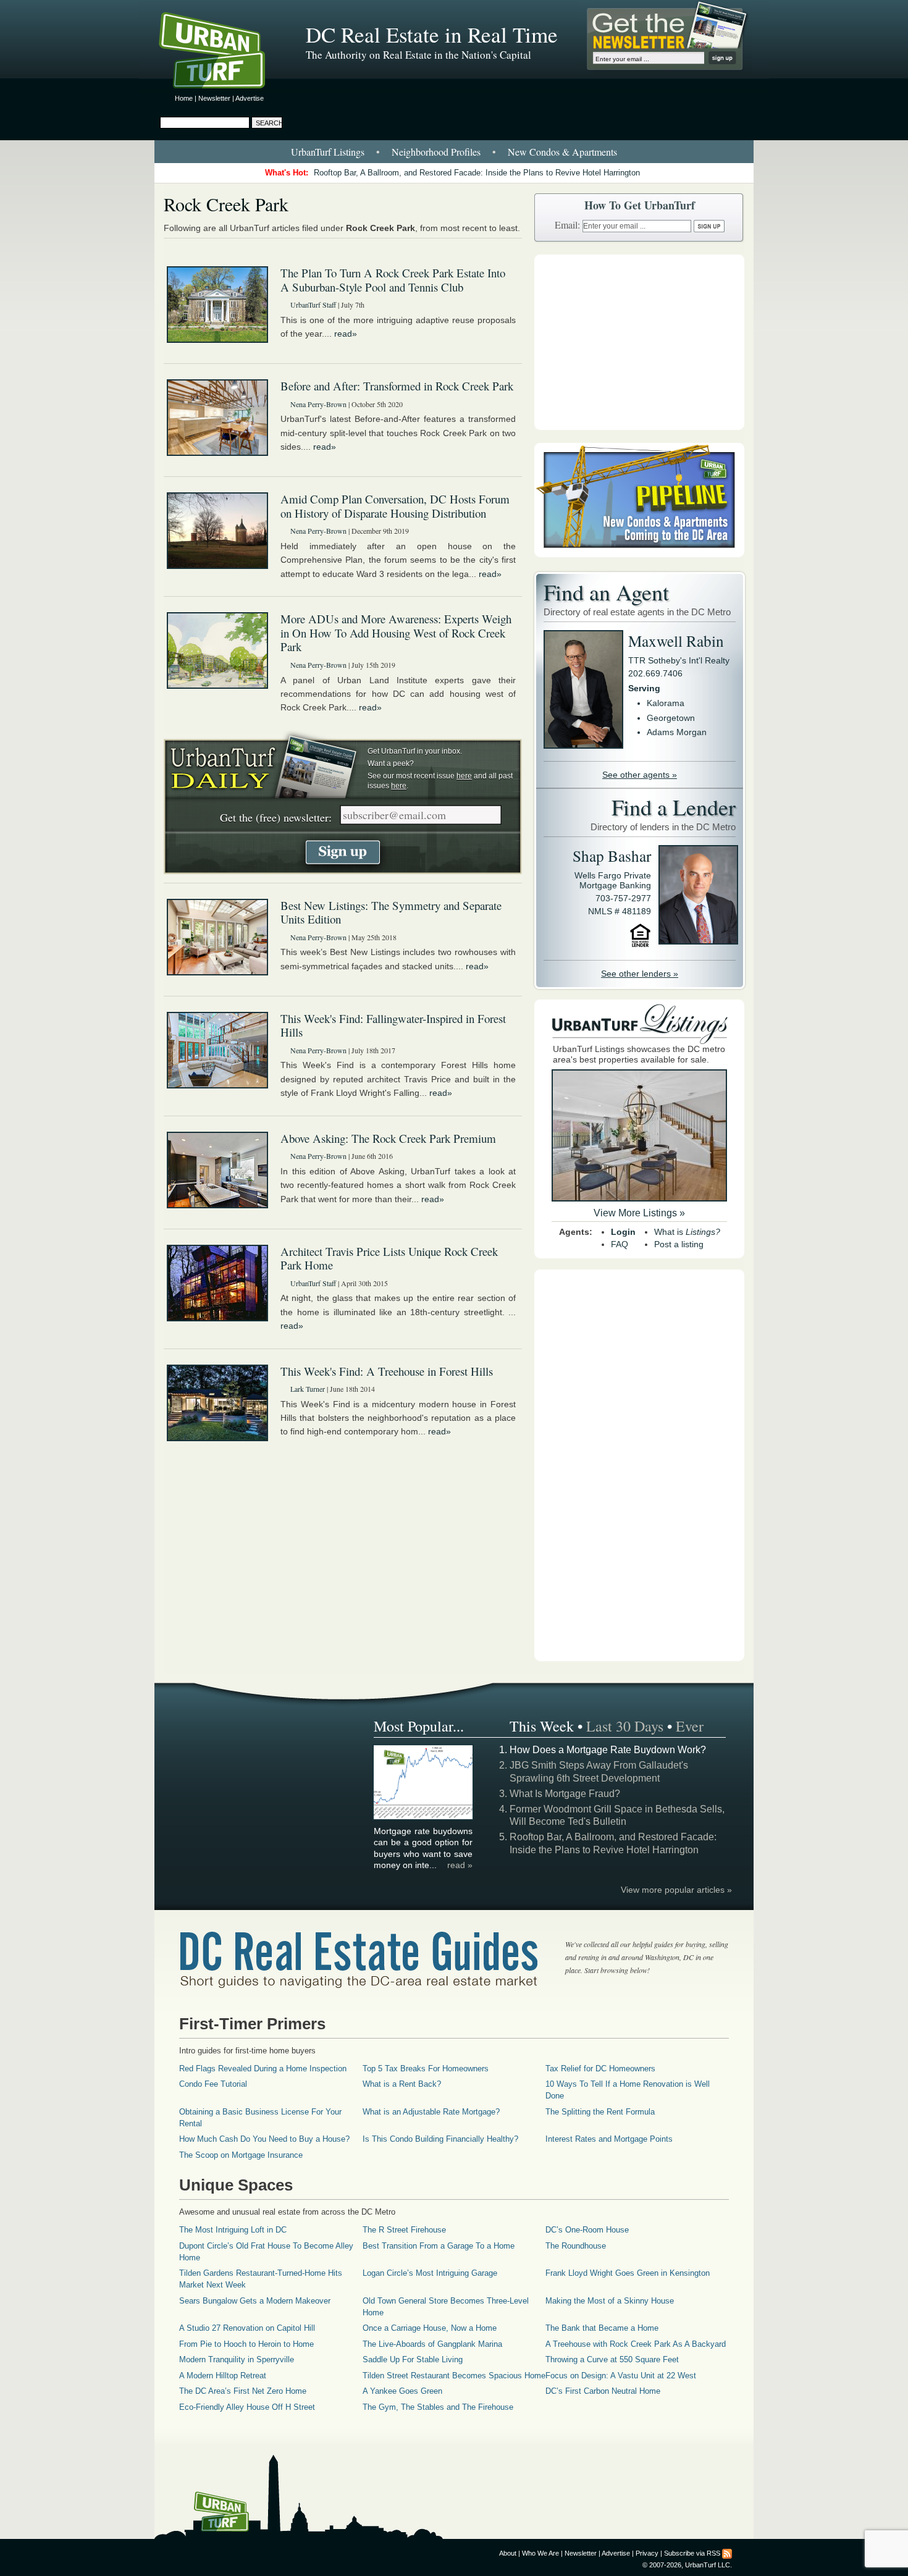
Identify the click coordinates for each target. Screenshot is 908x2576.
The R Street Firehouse (404, 2230)
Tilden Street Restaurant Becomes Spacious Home (454, 2376)
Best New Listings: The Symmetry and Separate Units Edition (391, 912)
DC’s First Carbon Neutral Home (603, 2391)
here (464, 776)
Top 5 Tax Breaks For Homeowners (426, 2069)
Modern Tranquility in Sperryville (237, 2359)
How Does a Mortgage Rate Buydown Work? (608, 1750)
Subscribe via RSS (692, 2553)
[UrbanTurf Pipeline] (639, 554)
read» (346, 334)
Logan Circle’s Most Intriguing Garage (430, 2273)
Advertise (250, 98)
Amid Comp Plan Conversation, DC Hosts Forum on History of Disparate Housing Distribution (395, 506)
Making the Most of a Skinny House (610, 2301)
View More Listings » (639, 1213)
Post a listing (679, 1244)
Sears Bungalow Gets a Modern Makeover (255, 2301)
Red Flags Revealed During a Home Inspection (263, 2069)
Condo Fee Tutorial (213, 2084)
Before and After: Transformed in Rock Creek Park (397, 386)
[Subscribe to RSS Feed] (727, 2553)
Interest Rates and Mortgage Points (609, 2139)
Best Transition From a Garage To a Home (439, 2246)
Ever (690, 1726)
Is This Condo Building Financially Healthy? (440, 2139)
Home (184, 98)
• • (454, 152)
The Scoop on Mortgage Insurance (241, 2155)
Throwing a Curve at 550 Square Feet (612, 2359)
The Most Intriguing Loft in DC (233, 2230)
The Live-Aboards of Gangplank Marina (432, 2344)
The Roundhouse (576, 2246)
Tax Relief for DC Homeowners (600, 2069)
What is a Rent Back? (402, 2084)
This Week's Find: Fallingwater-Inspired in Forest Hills (393, 1025)
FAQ (620, 1244)
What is (687, 1232)
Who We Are (540, 2553)
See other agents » (640, 775)
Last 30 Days (625, 1726)
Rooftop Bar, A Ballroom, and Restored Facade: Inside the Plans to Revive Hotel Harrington (477, 173)
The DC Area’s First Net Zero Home (243, 2391)
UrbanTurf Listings (328, 152)
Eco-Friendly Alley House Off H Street (247, 2407)
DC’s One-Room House (587, 2230)
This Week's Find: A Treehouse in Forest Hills (387, 1371)
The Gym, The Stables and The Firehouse (438, 2407)
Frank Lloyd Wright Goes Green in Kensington (628, 2273)
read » (460, 1865)
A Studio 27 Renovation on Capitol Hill (247, 2328)
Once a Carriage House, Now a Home (430, 2328)
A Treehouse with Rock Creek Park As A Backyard (636, 2344)
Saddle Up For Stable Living (413, 2359)
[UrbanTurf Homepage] (222, 53)
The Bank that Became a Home (602, 2328)
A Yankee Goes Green (402, 2391)
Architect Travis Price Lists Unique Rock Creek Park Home (389, 1258)
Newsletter (214, 98)
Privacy (647, 2553)
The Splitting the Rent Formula (600, 2112)
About (508, 2553)
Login (623, 1232)
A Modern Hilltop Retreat (223, 2376)
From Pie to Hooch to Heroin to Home (246, 2344)
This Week (542, 1726)
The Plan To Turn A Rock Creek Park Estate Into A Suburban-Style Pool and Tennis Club (393, 280)
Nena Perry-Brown (318, 404)
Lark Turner (308, 1389)
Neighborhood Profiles (436, 152)
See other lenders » (640, 974)
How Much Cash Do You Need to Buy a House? (264, 2139)
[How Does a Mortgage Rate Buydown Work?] (424, 1817)
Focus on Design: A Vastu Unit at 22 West (621, 2376)
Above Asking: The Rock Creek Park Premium (388, 1138)
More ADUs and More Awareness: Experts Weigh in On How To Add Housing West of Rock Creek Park (396, 633)
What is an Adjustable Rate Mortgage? (431, 2112)
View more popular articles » (676, 1890)
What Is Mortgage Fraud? (565, 1794)
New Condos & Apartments (562, 152)
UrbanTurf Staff (313, 305)
